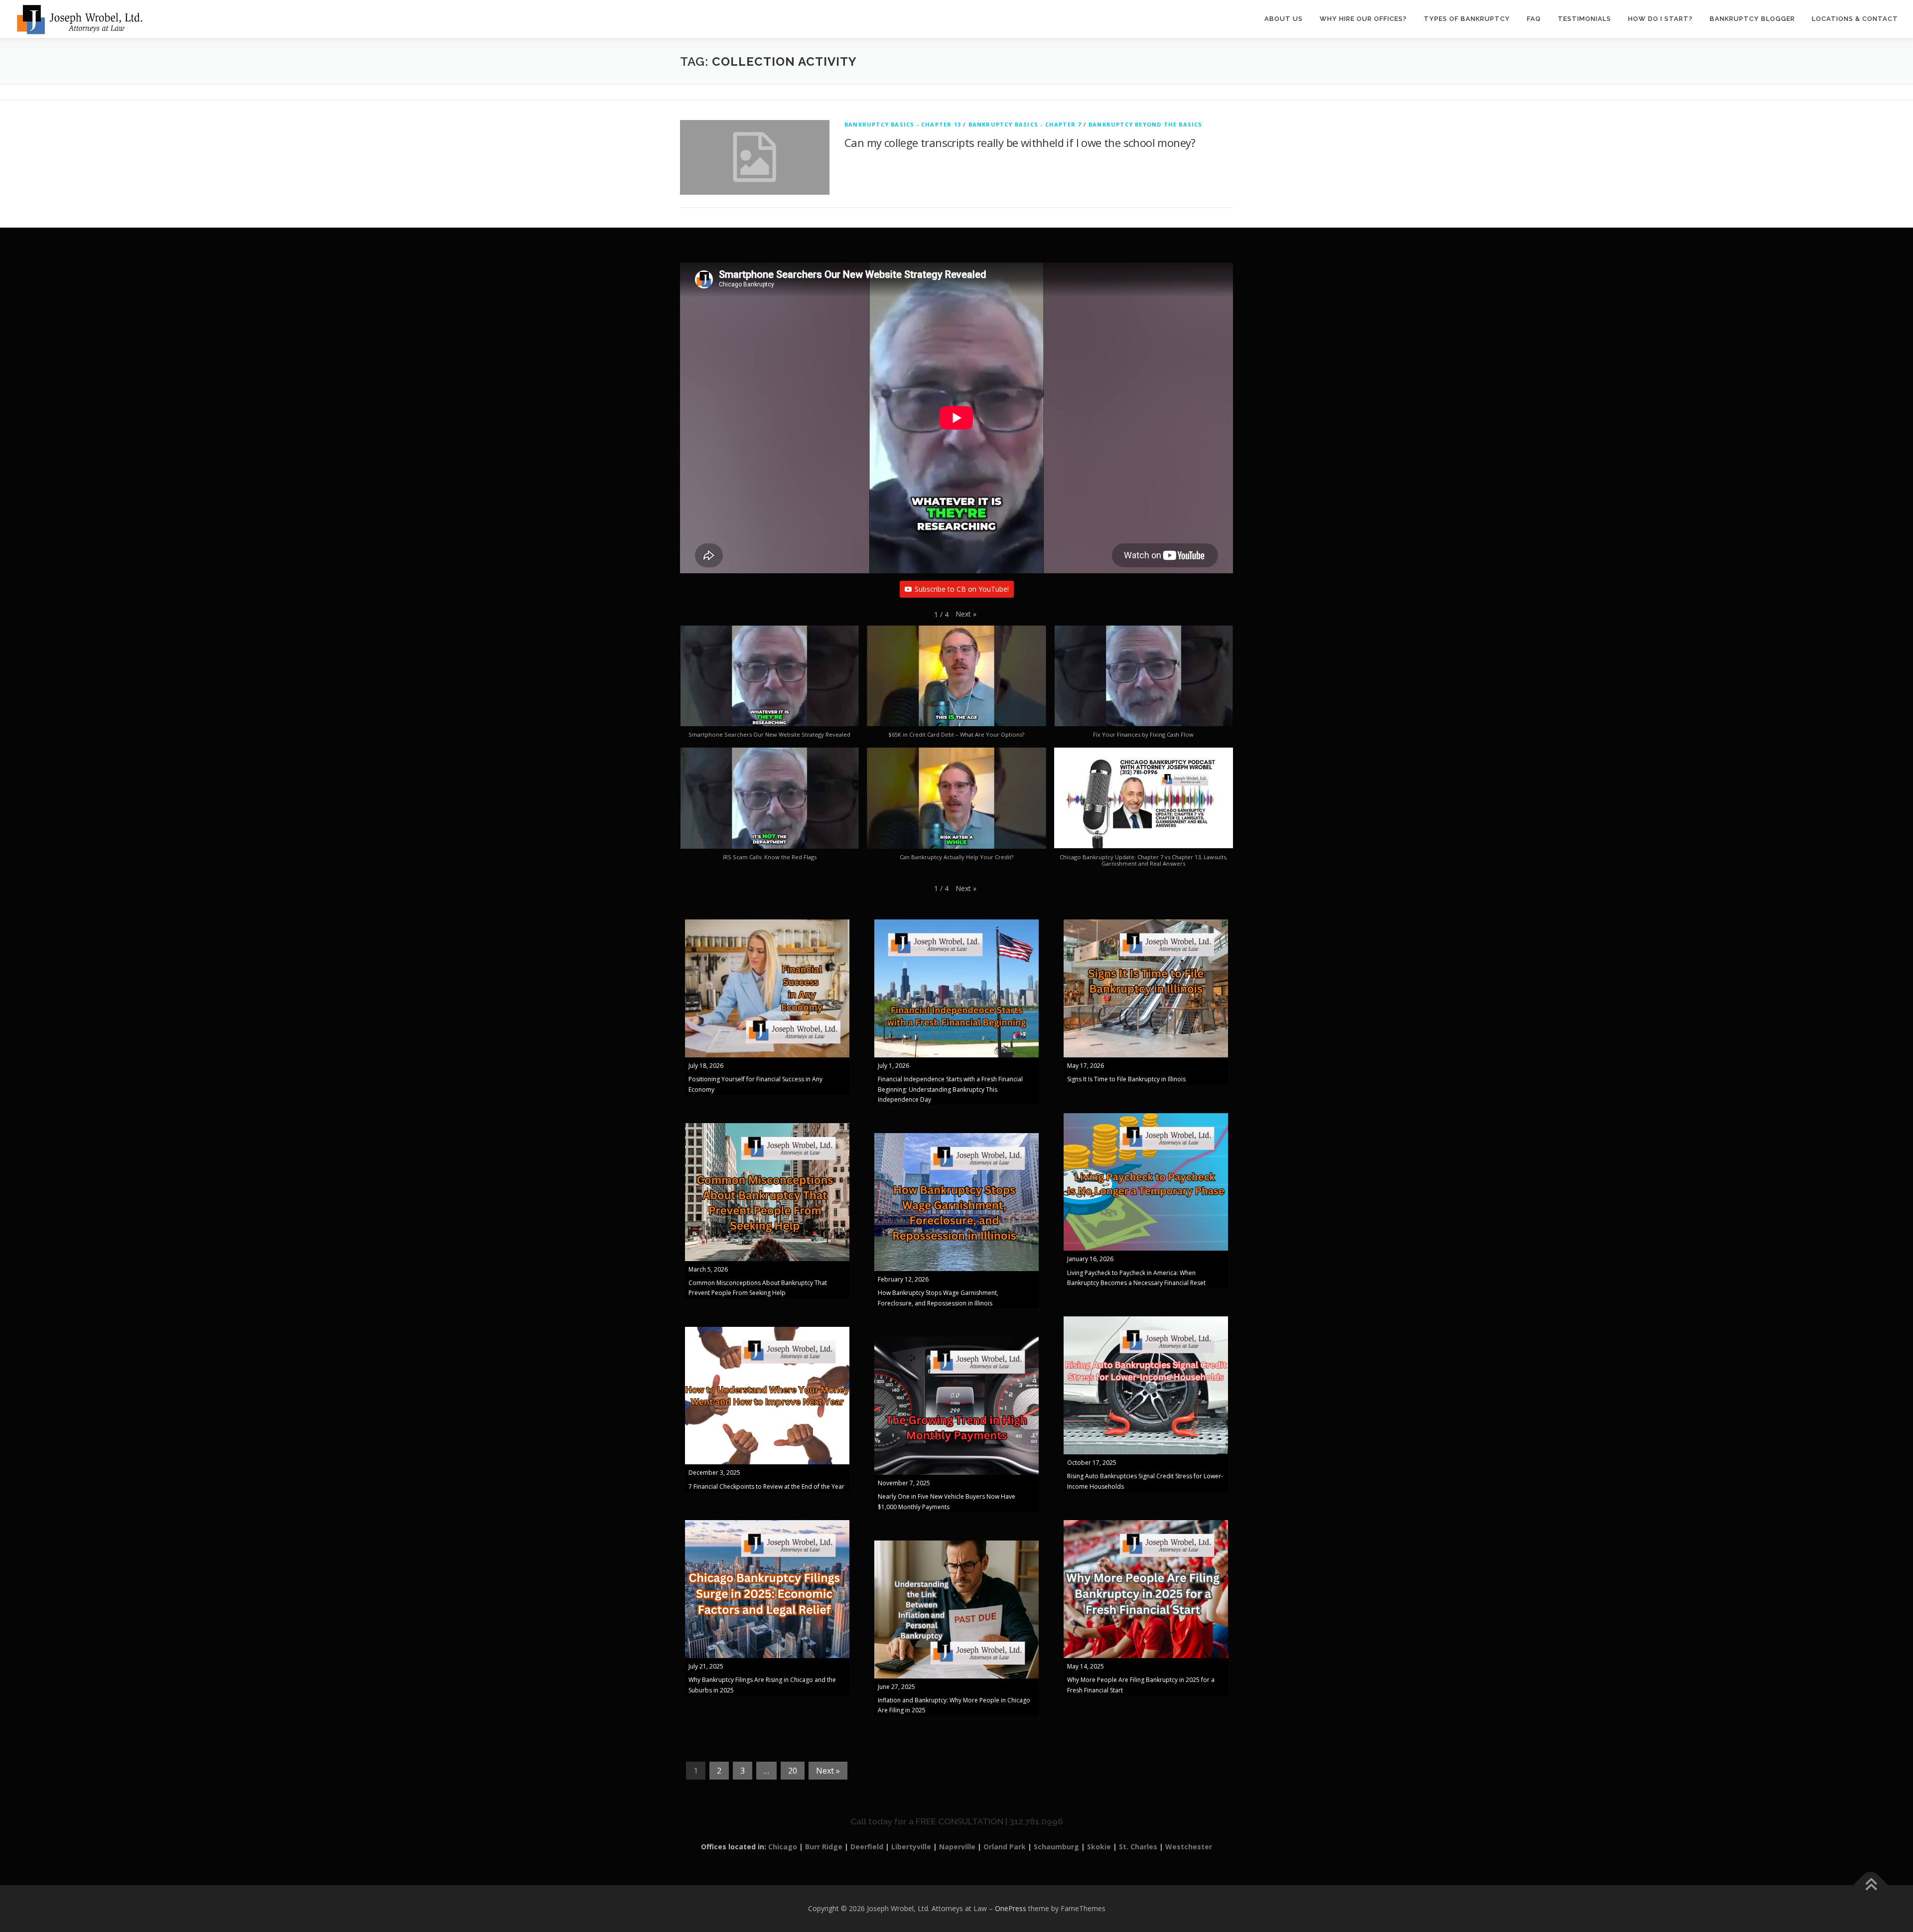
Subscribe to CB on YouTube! (962, 589)
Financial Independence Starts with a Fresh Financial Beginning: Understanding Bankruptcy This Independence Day (950, 1089)
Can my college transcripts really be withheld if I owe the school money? (1020, 142)
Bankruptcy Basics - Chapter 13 (903, 124)
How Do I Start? (1660, 19)
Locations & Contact (1855, 19)
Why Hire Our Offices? (1363, 19)
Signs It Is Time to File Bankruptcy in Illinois (1126, 1079)
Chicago (783, 1847)
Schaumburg (1056, 1847)
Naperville (957, 1847)
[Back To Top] (1871, 1885)
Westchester (1189, 1847)
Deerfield (867, 1847)
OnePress (1011, 1908)
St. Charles (1138, 1847)
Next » (828, 1771)
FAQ (1534, 19)
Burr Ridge (824, 1847)
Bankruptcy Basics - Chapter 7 (1025, 124)
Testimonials (1584, 19)
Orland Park (1005, 1847)
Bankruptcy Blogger (1752, 19)
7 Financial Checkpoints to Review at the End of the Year (766, 1486)
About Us (1284, 19)
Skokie (1099, 1847)
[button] (966, 614)
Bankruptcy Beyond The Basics (1146, 124)
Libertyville (911, 1847)
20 (793, 1771)
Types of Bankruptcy (1467, 19)
